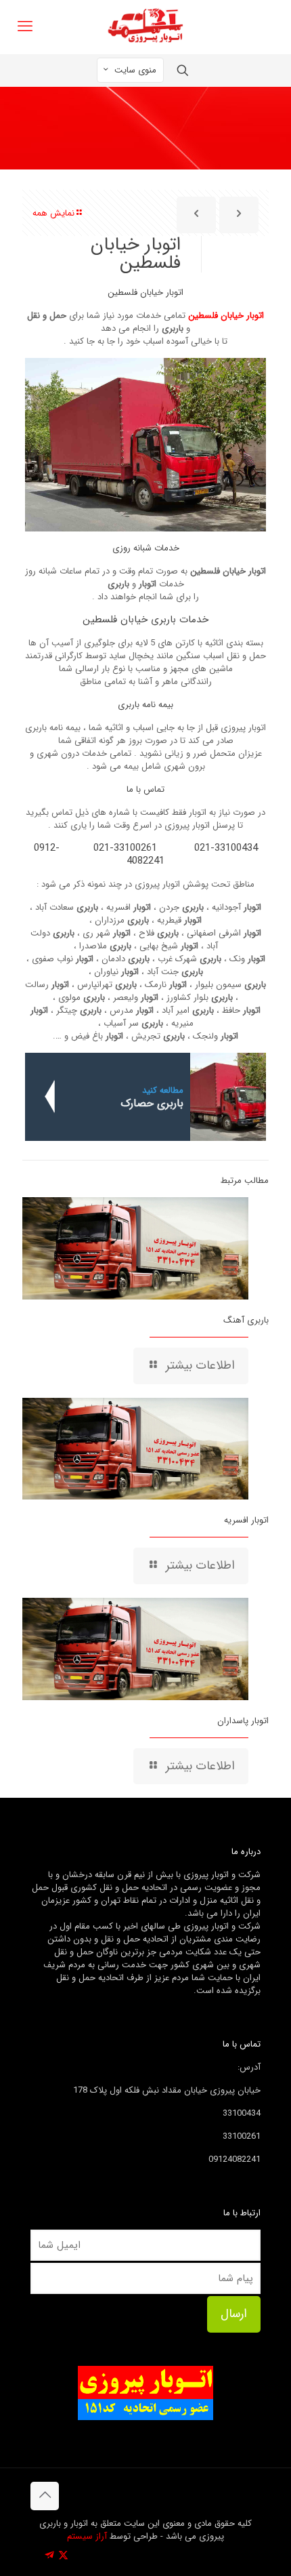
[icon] (49, 2556)
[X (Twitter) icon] (63, 2556)
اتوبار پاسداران (243, 1721)
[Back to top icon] (45, 2496)
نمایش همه (53, 213)
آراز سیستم (87, 2536)
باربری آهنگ (246, 1320)
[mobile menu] (25, 27)
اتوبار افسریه (246, 1520)
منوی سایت (135, 70)
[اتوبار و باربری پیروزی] (145, 27)
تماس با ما (145, 789)
